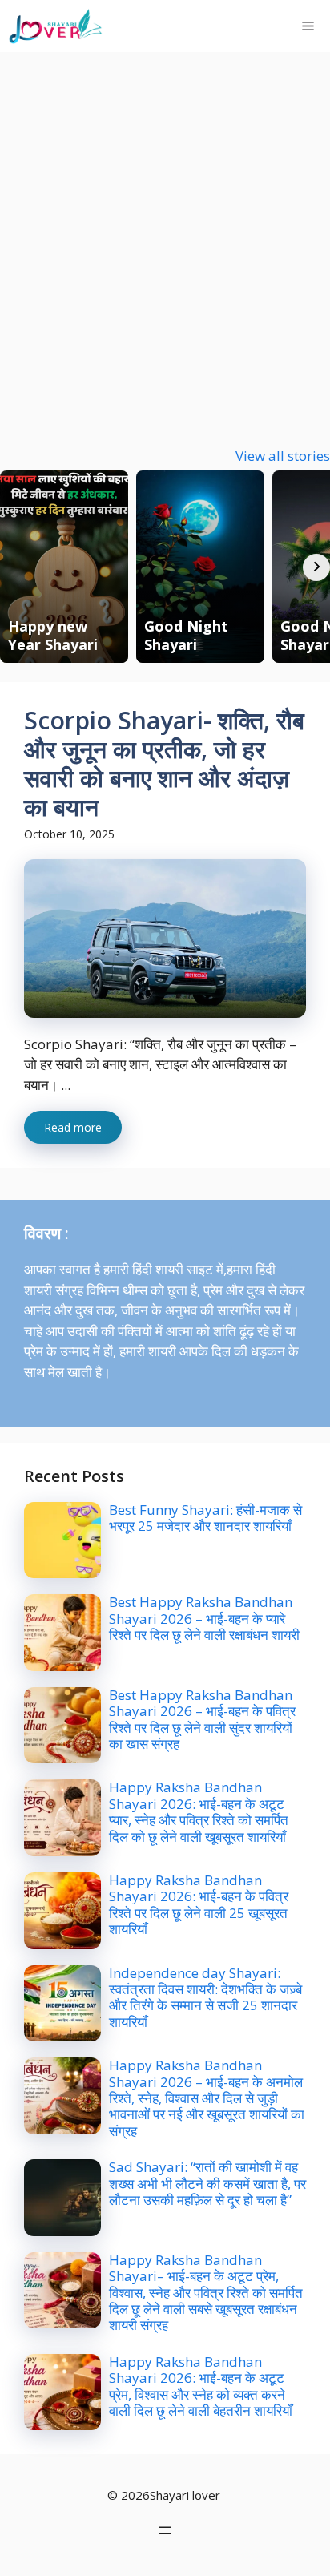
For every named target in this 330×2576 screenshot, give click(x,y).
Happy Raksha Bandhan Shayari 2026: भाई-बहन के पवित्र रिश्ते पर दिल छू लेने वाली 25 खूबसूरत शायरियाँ (199, 1904)
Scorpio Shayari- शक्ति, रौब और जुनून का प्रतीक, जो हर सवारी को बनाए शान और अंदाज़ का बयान (164, 763)
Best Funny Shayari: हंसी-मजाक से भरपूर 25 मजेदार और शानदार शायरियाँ (205, 1518)
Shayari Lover (179, 26)
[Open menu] (165, 2530)
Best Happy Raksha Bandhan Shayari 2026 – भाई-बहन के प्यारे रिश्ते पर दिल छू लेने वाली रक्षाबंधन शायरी (204, 1618)
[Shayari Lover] (55, 26)
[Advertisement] (165, 225)
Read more (73, 1127)
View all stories (283, 456)
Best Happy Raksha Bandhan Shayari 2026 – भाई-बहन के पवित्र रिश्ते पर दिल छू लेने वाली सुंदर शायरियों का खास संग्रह (202, 1719)
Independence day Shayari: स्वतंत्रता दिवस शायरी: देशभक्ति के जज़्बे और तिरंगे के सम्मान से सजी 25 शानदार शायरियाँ (205, 1997)
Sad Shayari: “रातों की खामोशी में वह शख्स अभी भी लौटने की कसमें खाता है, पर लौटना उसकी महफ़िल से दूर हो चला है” (207, 2183)
